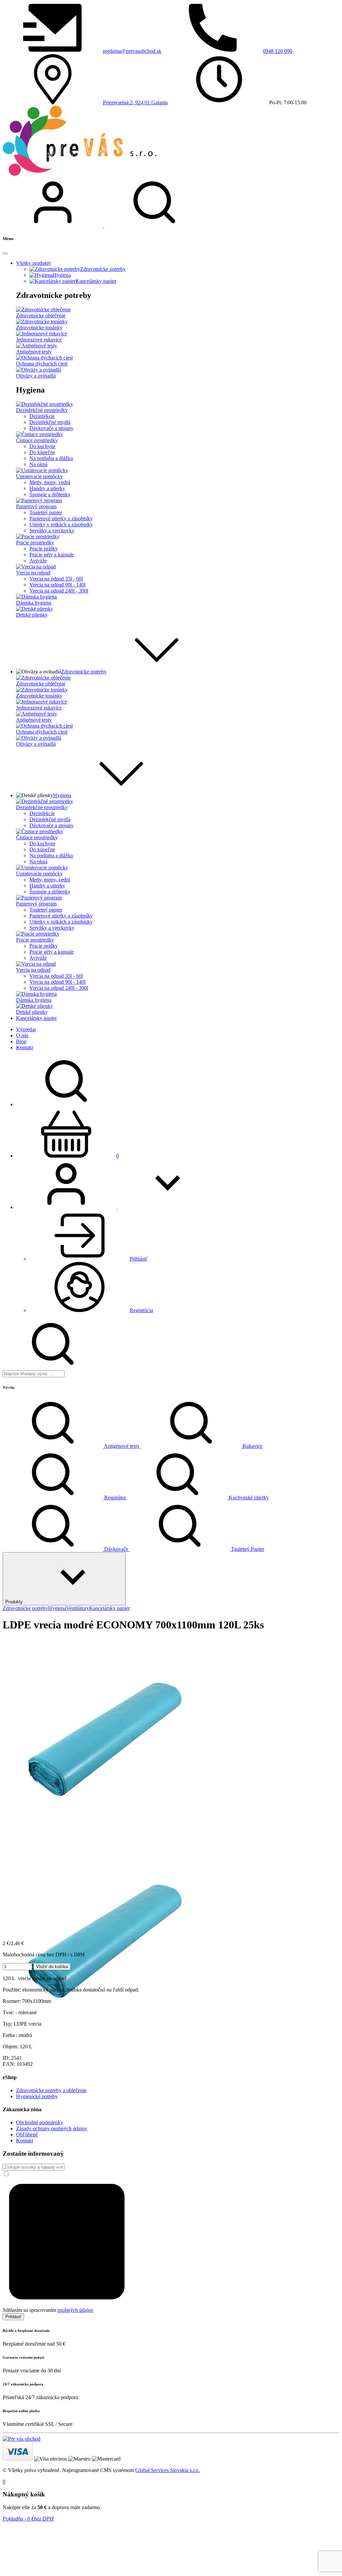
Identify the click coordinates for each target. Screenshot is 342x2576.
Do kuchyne (42, 446)
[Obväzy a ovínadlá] (39, 370)
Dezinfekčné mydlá (50, 422)
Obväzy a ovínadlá (36, 376)
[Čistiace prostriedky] (40, 434)
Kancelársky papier (110, 1608)
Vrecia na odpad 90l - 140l (57, 585)
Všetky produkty (34, 263)
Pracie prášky (44, 549)
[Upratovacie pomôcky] (42, 470)
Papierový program (36, 506)
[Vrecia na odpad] (36, 567)
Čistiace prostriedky (37, 440)
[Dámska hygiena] (36, 597)
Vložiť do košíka (52, 1967)
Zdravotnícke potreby (84, 672)
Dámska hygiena (34, 603)
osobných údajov (75, 2310)
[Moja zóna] (53, 226)
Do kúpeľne (42, 452)
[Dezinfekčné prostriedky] (45, 404)
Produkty (14, 1602)
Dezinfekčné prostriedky (42, 410)
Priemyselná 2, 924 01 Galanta (135, 102)
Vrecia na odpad (33, 573)
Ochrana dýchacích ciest (42, 364)
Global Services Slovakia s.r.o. (167, 2470)
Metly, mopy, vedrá (50, 482)
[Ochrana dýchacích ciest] (44, 358)
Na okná (38, 464)
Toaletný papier (46, 512)
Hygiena (62, 795)
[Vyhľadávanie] (154, 226)
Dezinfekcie (42, 416)
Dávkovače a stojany (51, 428)
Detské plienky (32, 615)
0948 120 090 (278, 51)
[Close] (5, 253)
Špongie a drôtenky (50, 494)
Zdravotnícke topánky (39, 328)
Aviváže (38, 561)
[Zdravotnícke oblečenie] (43, 309)
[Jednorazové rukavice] (42, 334)
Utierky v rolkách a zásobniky (61, 524)
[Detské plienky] (35, 609)
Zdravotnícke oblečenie (41, 315)
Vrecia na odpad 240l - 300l (59, 591)
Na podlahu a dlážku (51, 458)
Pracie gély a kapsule (52, 555)
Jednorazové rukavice (39, 340)
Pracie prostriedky (35, 543)
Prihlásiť (13, 2317)
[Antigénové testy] (37, 346)
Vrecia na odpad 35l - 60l (56, 579)
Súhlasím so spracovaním (48, 2310)
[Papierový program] (39, 500)
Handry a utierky (47, 488)
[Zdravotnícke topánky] (42, 321)
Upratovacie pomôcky (39, 476)
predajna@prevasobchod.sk (132, 51)
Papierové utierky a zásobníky (61, 518)
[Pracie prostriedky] (38, 536)
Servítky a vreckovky (52, 530)
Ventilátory (78, 1608)
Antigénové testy (34, 352)
